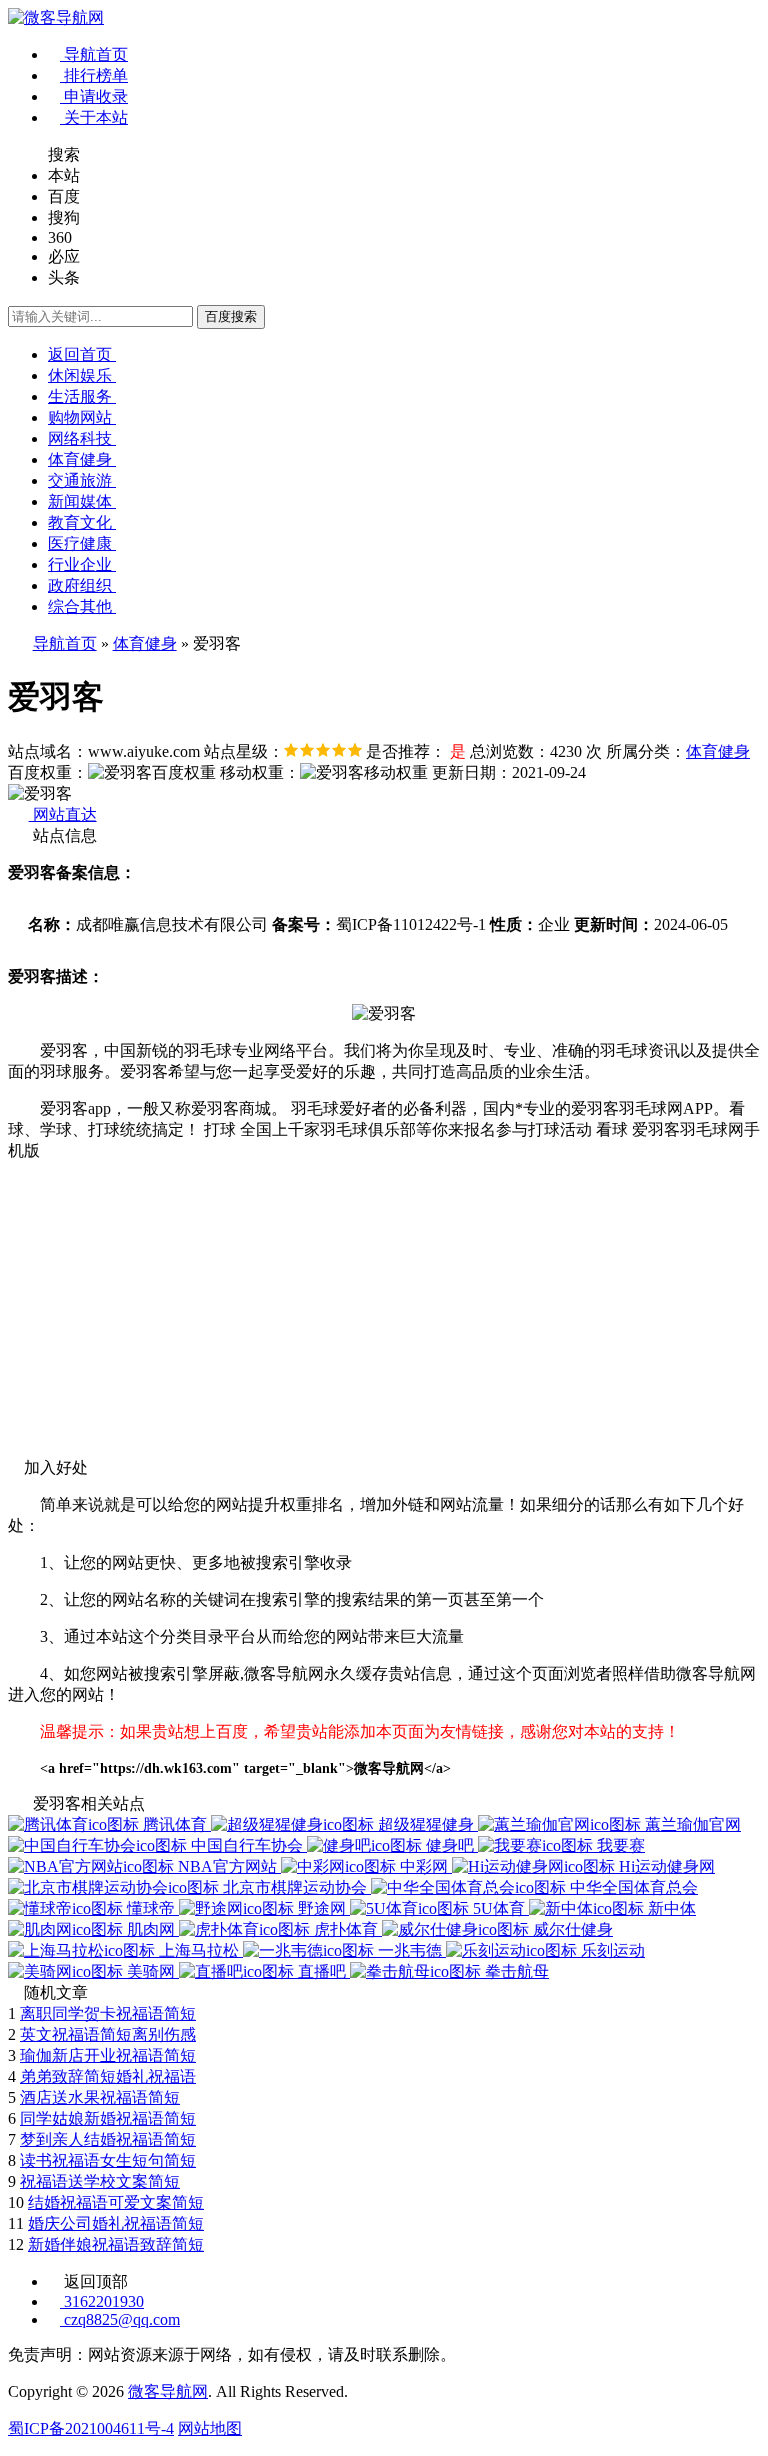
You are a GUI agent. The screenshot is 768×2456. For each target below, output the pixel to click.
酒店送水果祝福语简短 (100, 2097)
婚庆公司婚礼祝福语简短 (116, 2223)
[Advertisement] (384, 1318)
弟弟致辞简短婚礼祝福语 (108, 2076)
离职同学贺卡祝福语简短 (108, 2013)
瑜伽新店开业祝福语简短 (108, 2055)
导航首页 (65, 643)
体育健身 (145, 643)
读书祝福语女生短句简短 (108, 2160)
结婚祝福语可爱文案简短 (116, 2202)
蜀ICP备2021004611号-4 (91, 2428)
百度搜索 (231, 316)
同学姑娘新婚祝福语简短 (108, 2118)
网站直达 (63, 814)
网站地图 (210, 2428)
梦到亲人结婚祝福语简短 (108, 2139)
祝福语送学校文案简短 (100, 2181)
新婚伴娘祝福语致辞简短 (116, 2244)
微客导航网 (168, 2391)
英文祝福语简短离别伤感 (108, 2034)
